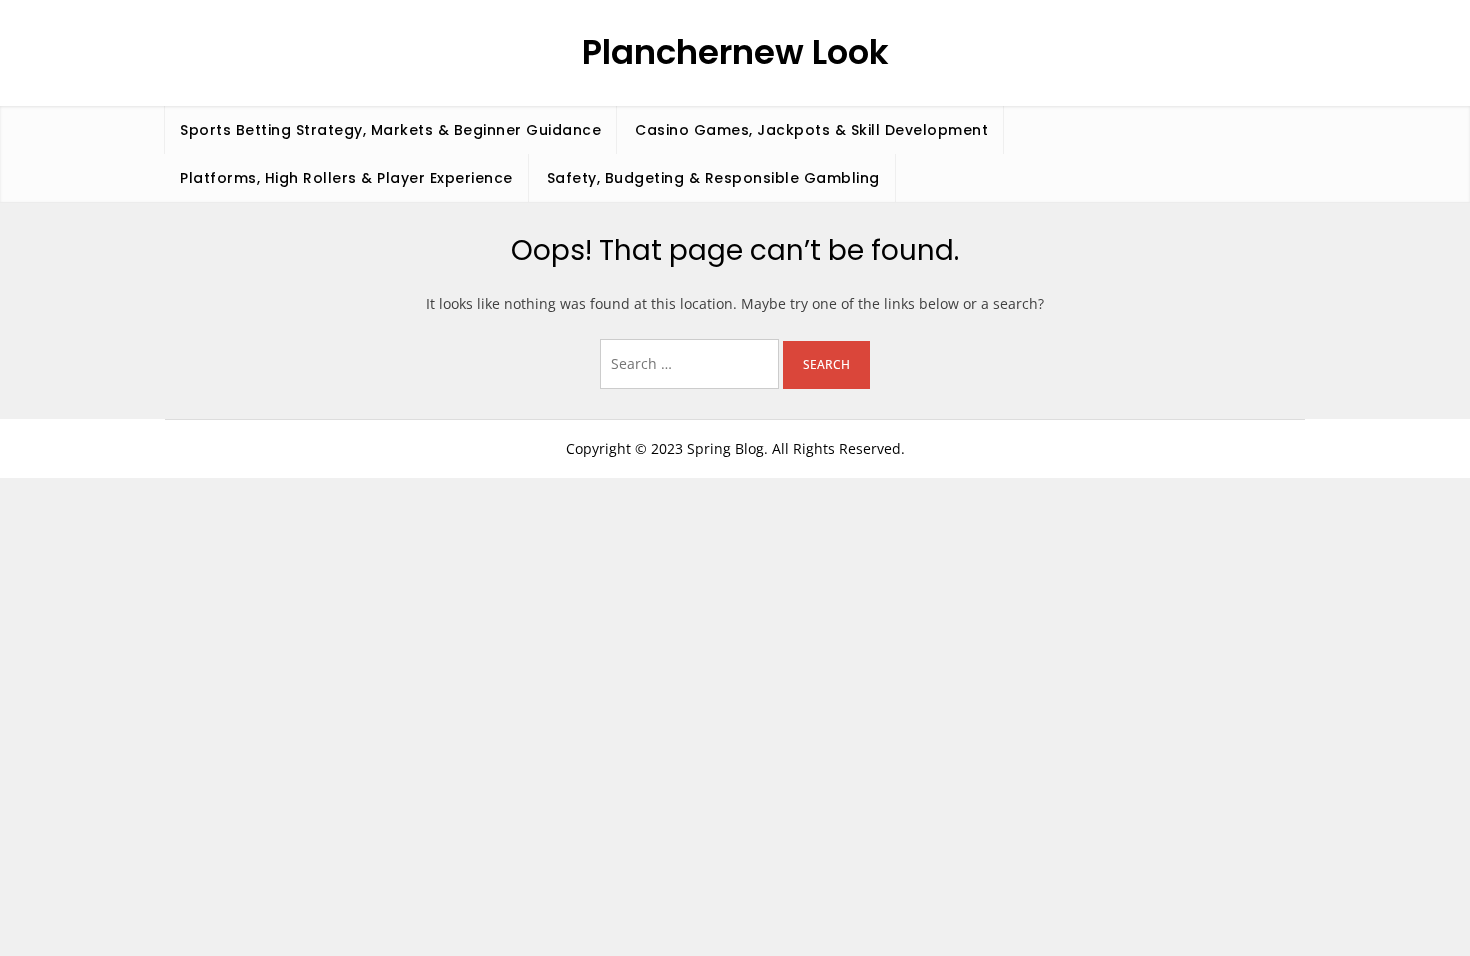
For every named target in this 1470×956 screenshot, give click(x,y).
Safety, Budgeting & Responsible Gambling (713, 178)
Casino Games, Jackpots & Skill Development (811, 130)
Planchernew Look (735, 52)
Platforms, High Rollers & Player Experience (346, 178)
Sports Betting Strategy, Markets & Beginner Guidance (390, 130)
